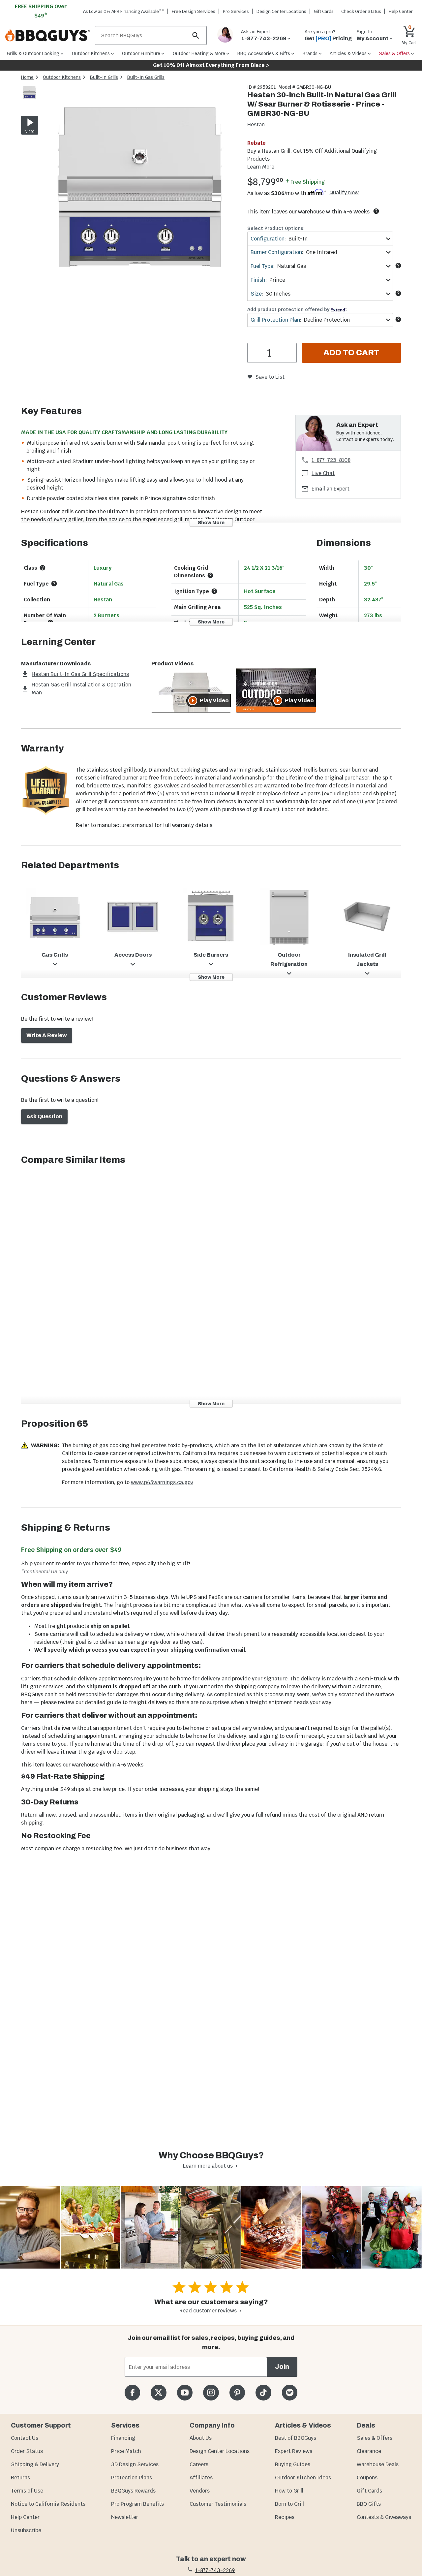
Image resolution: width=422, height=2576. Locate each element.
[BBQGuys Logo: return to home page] (47, 36)
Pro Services (236, 11)
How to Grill (289, 2491)
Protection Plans (132, 2478)
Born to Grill (289, 2504)
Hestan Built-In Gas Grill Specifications (80, 674)
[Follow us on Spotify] (290, 2392)
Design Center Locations (281, 11)
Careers (199, 2464)
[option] (29, 98)
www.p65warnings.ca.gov (162, 1482)
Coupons (367, 2478)
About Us (201, 2438)
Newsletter (125, 2517)
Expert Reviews (294, 2451)
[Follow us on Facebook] (132, 2392)
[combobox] (320, 239)
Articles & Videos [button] (348, 53)
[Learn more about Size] (398, 293)
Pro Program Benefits (137, 2504)
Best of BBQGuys (296, 2438)
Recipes (285, 2517)
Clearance (369, 2451)
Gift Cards (324, 11)
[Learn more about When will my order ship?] (376, 211)
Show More (211, 523)
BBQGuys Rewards (133, 2491)
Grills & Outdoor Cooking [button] (33, 53)
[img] (140, 185)
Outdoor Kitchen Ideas (303, 2478)
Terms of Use (27, 2491)
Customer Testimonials (218, 2504)
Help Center (25, 2517)
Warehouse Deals (378, 2464)
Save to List (270, 377)
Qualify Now (344, 193)
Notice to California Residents (48, 2504)
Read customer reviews (208, 2311)
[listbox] (30, 93)
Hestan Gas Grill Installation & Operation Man (81, 689)
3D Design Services (135, 2464)
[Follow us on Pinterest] (237, 2392)
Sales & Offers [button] (394, 53)
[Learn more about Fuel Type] (398, 266)
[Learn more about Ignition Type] (214, 591)
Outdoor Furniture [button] (141, 53)
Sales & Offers (375, 2438)
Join (282, 2367)
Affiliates (201, 2478)
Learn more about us (208, 2166)
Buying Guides (293, 2464)
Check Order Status (361, 11)
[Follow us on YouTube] (185, 2392)
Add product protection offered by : (297, 309)
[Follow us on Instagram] (211, 2392)
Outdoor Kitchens (62, 77)
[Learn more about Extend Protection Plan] (398, 319)
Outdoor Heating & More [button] (199, 53)
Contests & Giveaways (384, 2517)
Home (27, 77)
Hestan (256, 125)
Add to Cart (351, 353)
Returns (20, 2478)
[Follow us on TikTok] (263, 2392)
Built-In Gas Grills (146, 77)
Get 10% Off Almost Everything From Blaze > (211, 65)
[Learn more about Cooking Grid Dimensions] (210, 575)
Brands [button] (310, 53)
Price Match (126, 2451)
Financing (123, 2438)
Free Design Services (194, 11)
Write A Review (47, 1035)
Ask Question (44, 1116)
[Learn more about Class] (43, 568)
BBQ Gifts (369, 2504)
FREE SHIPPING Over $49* (41, 11)
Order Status (27, 2451)
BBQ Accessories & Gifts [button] (264, 53)
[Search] (196, 35)
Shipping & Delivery (35, 2464)
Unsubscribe (26, 2530)
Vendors (200, 2491)
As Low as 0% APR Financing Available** (124, 11)
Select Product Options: (276, 228)
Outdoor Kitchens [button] (91, 53)
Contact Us (25, 2438)
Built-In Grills (104, 77)
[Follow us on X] (158, 2392)
